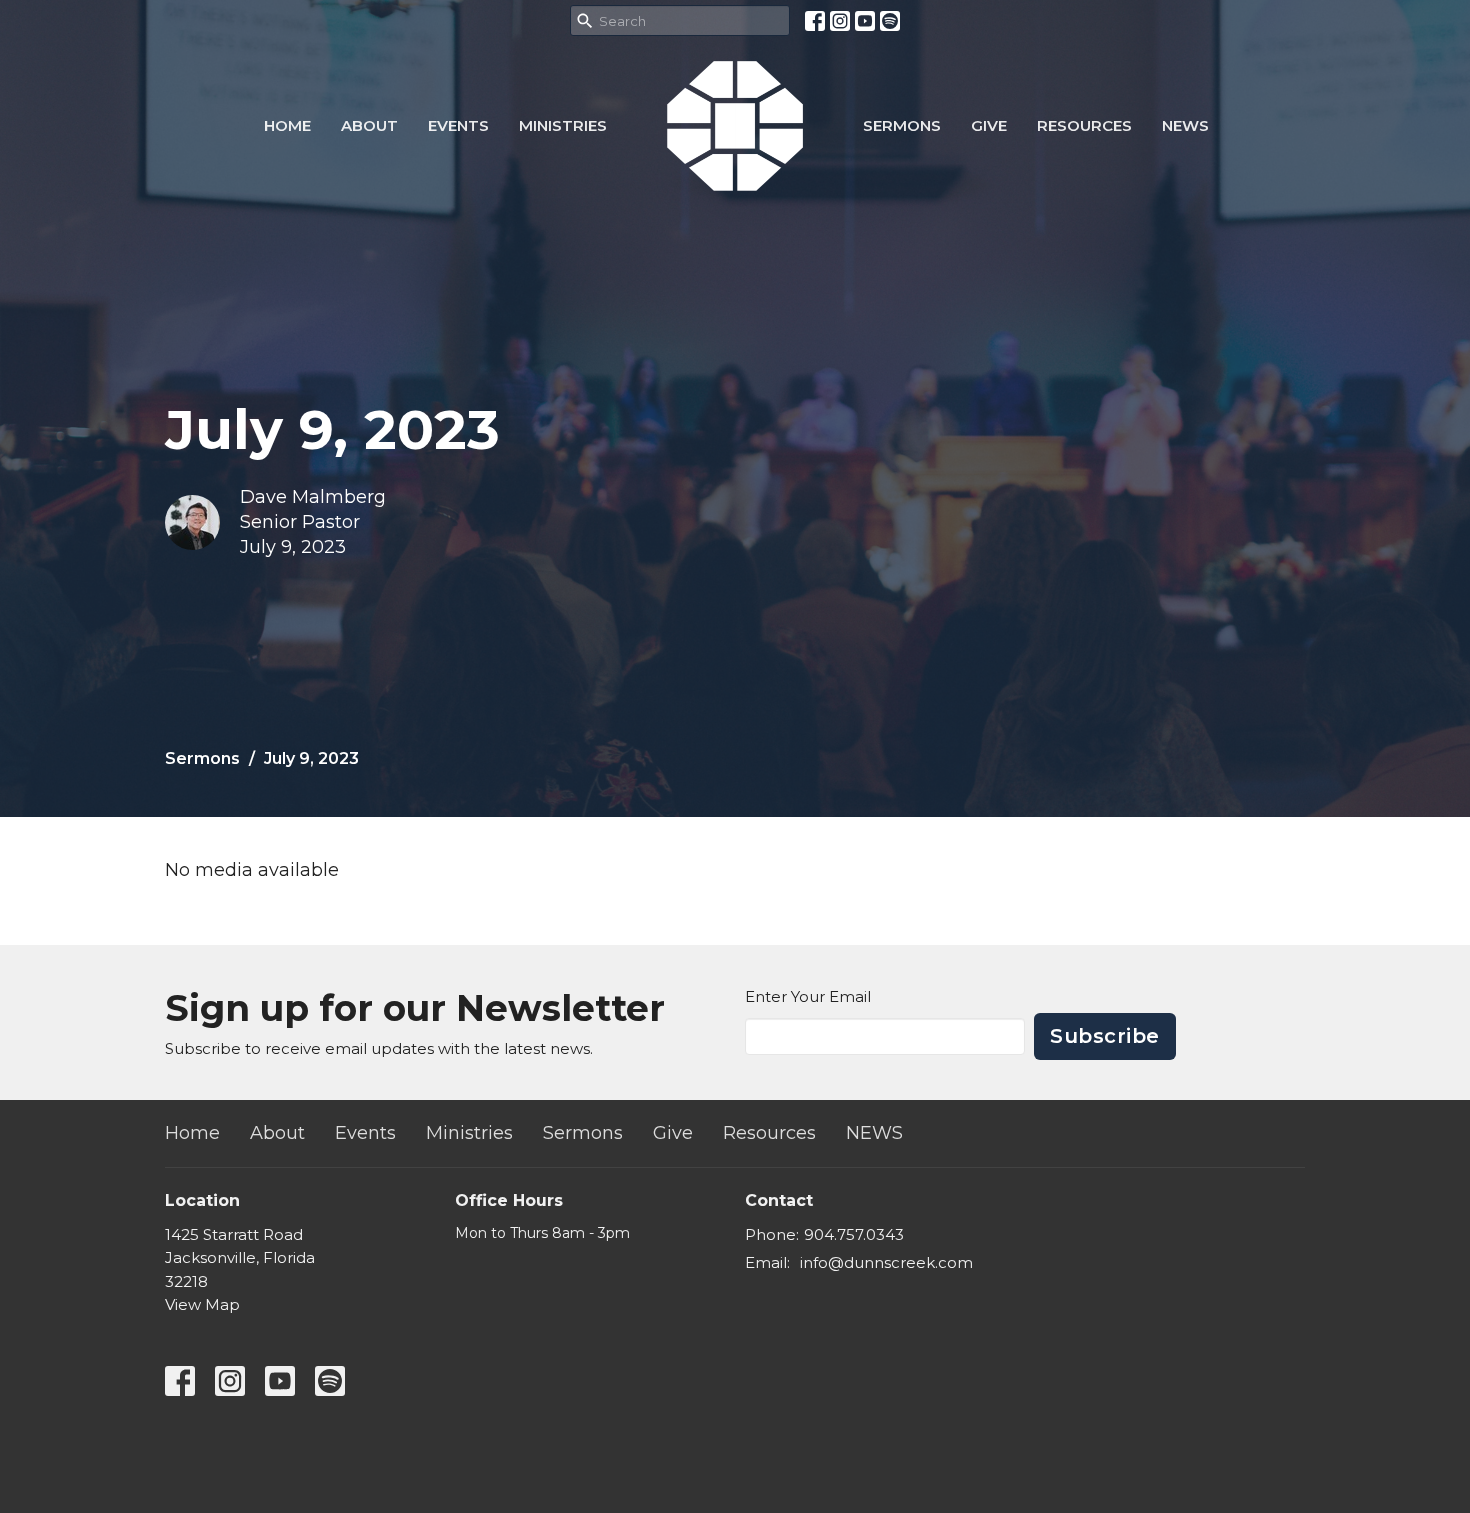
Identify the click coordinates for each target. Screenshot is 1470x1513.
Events (458, 125)
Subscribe (1105, 1036)
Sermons (902, 125)
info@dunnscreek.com (886, 1262)
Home (287, 125)
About (369, 125)
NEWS (1185, 125)
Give (989, 125)
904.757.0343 (854, 1234)
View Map (202, 1304)
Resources (1084, 125)
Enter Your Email (808, 996)
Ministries (563, 125)
